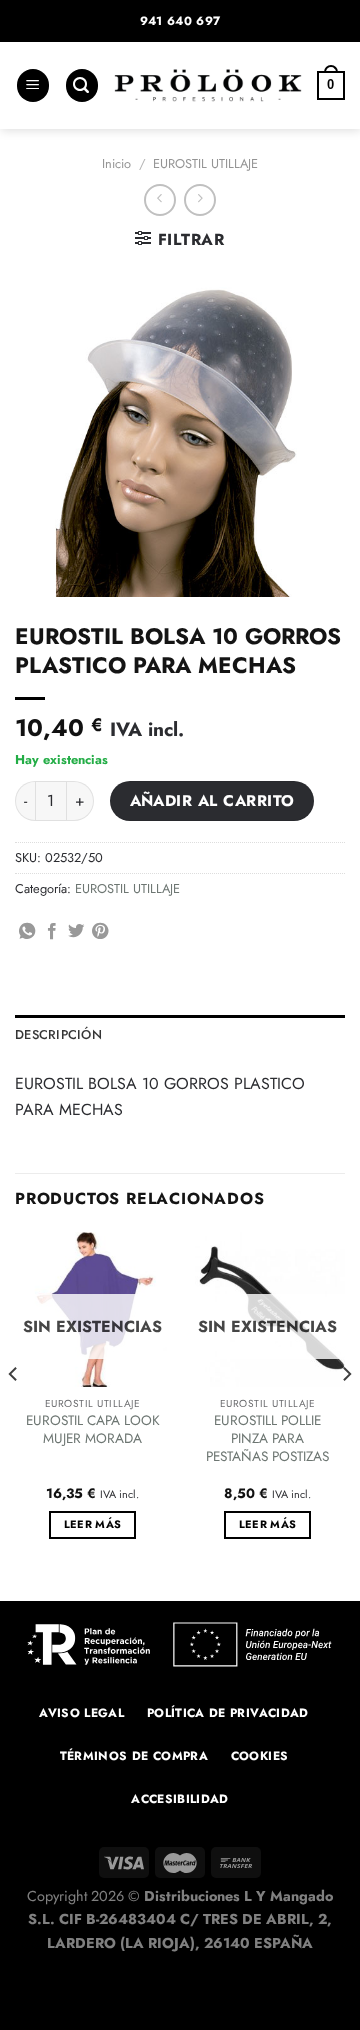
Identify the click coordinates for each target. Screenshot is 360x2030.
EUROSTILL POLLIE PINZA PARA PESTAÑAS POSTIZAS (267, 1438)
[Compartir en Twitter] (76, 932)
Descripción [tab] (58, 1034)
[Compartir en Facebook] (52, 932)
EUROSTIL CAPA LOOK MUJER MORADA (93, 1429)
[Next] (346, 1415)
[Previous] (14, 1415)
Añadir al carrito (212, 800)
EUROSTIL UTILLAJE (205, 163)
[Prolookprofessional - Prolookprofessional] (208, 85)
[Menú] (33, 85)
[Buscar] (82, 85)
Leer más (93, 1524)
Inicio (116, 163)
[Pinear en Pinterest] (100, 932)
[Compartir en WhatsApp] (27, 932)
